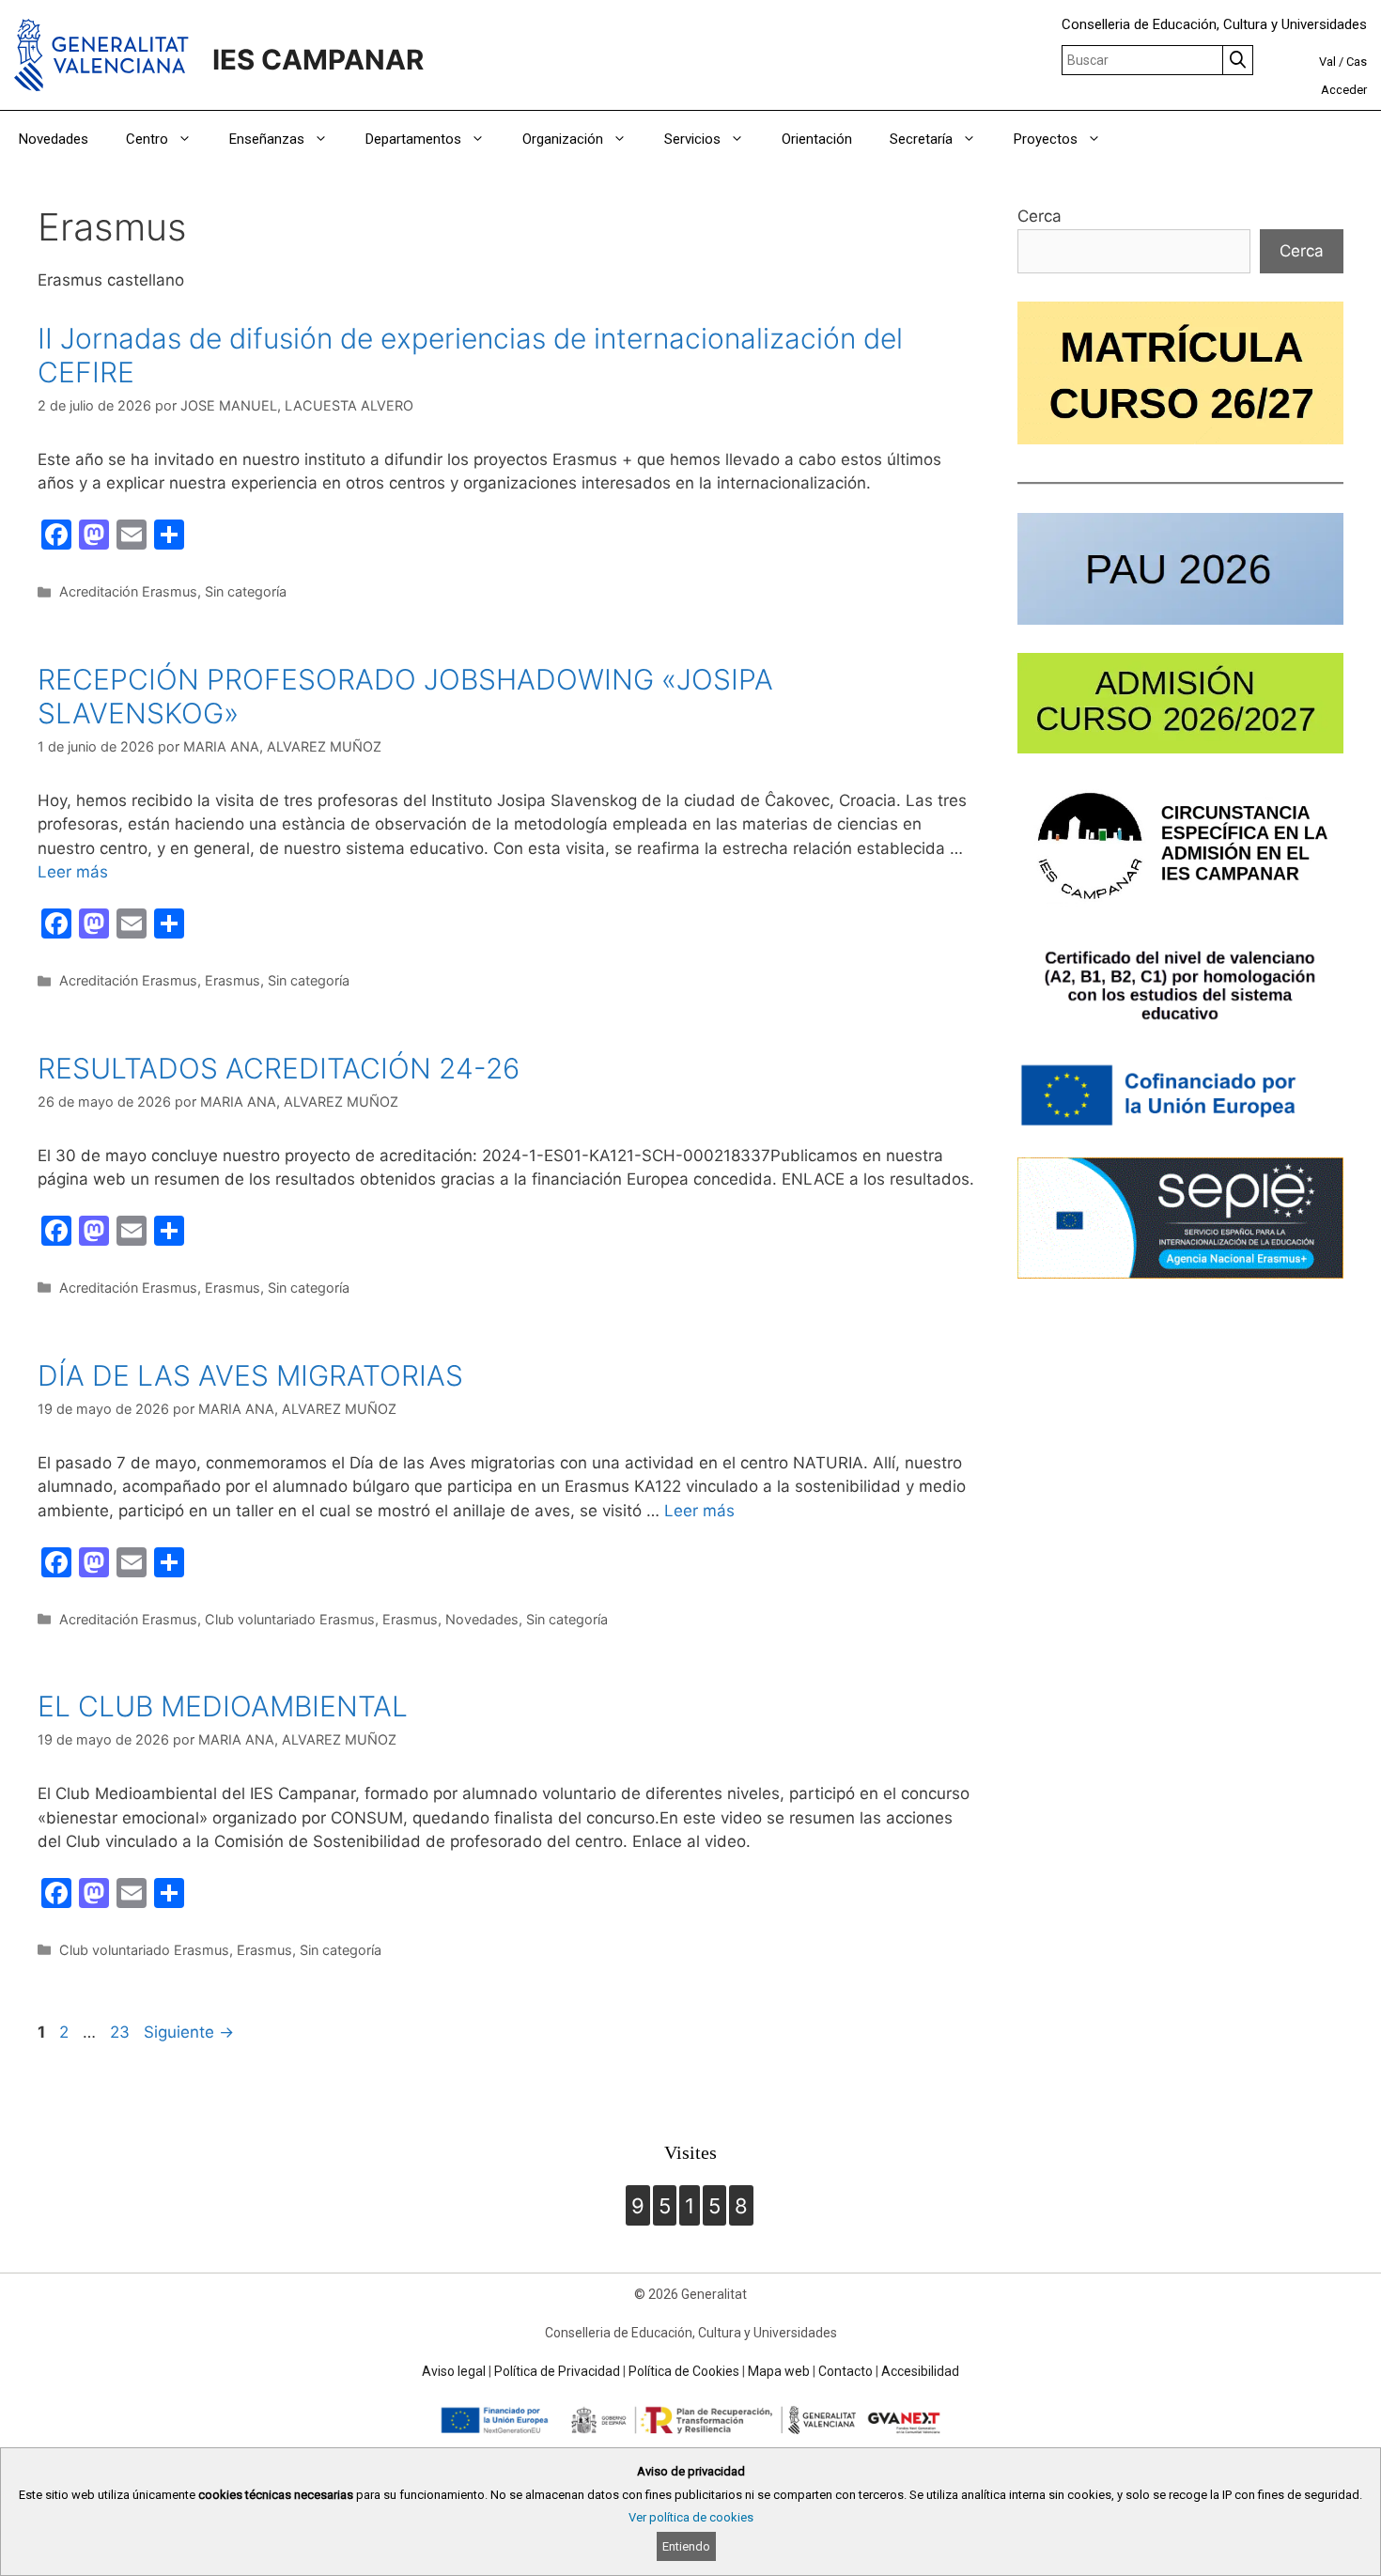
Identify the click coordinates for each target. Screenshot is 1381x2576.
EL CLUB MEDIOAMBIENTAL (223, 1706)
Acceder (1344, 90)
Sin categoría (246, 591)
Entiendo (686, 2546)
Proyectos (1046, 139)
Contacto (846, 2371)
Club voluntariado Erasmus (290, 1619)
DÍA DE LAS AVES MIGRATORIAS (250, 1375)
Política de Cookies (684, 2371)
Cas (1357, 62)
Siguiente (189, 2032)
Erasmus (233, 980)
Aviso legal (454, 2371)
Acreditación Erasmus (128, 591)
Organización (563, 139)
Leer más (73, 872)
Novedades (54, 139)
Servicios (692, 139)
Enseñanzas (267, 139)
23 (122, 2032)
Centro (147, 139)
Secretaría (921, 139)
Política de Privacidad (557, 2371)
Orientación (817, 139)
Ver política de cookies (691, 2517)
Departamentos (413, 139)
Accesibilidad (920, 2371)
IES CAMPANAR (318, 60)
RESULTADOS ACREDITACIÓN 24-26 (279, 1068)
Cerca (1040, 216)
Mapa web (779, 2371)
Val (1327, 62)
